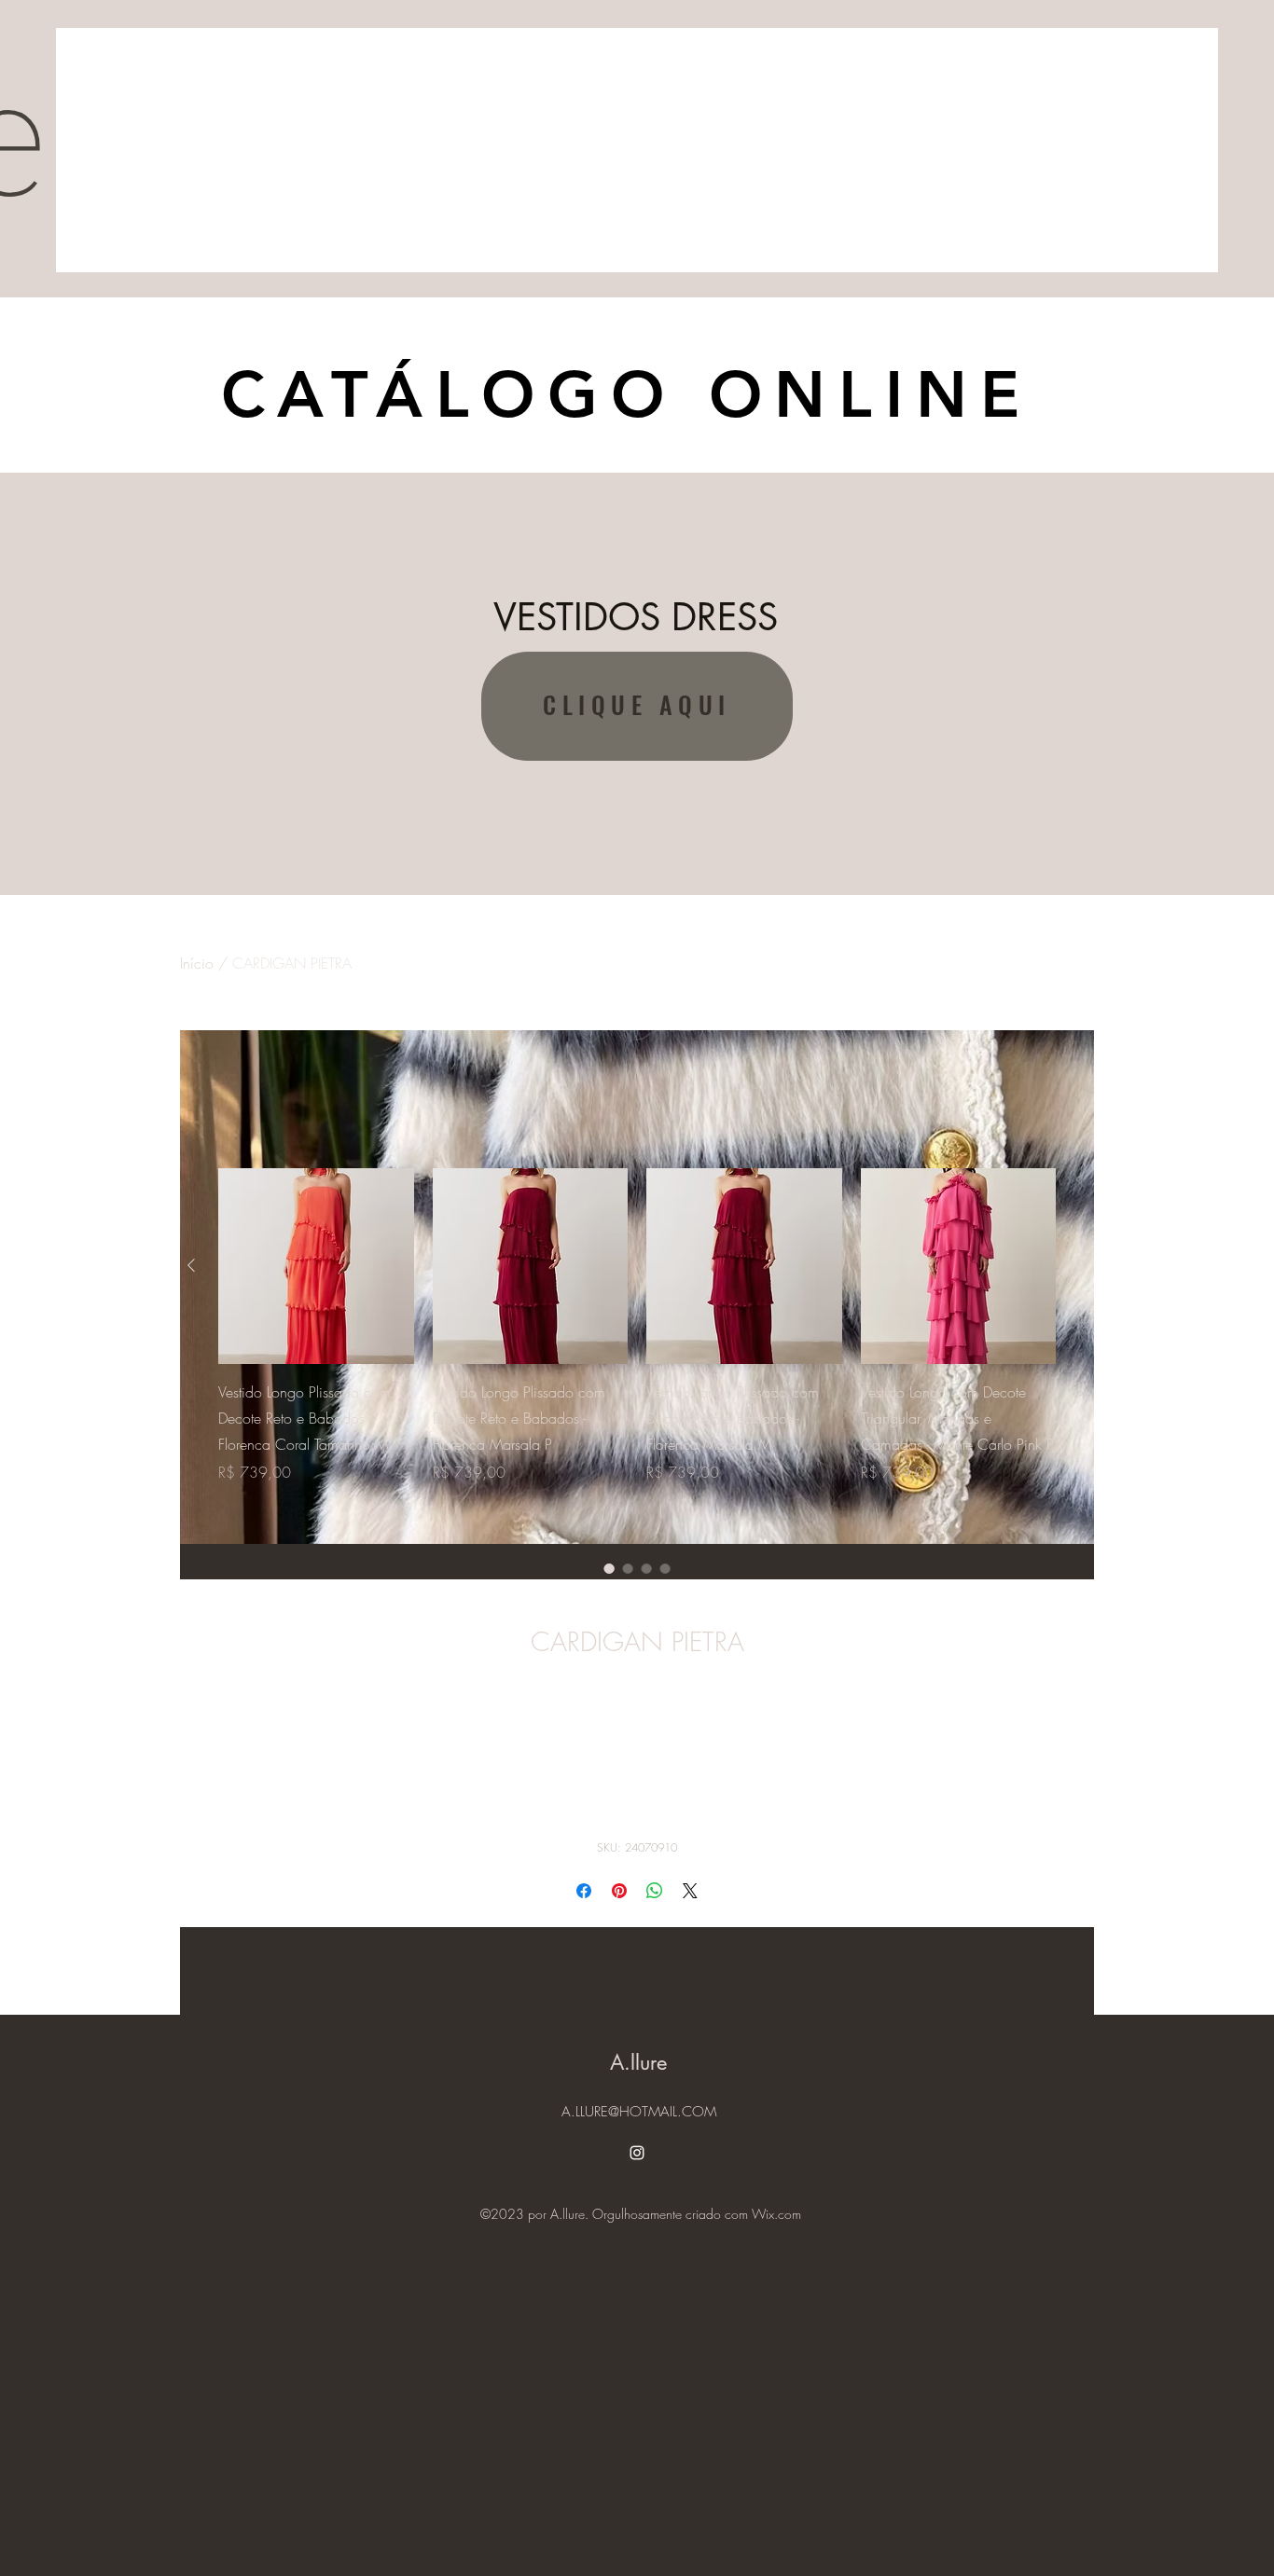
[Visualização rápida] (316, 1266)
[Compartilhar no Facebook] (584, 1891)
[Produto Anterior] (191, 1265)
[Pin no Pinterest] (619, 1891)
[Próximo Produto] (1083, 1265)
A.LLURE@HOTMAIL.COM (639, 2112)
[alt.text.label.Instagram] (637, 2153)
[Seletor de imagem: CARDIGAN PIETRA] (609, 1568)
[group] (637, 1339)
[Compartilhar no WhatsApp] (655, 1891)
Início (197, 963)
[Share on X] (690, 1891)
